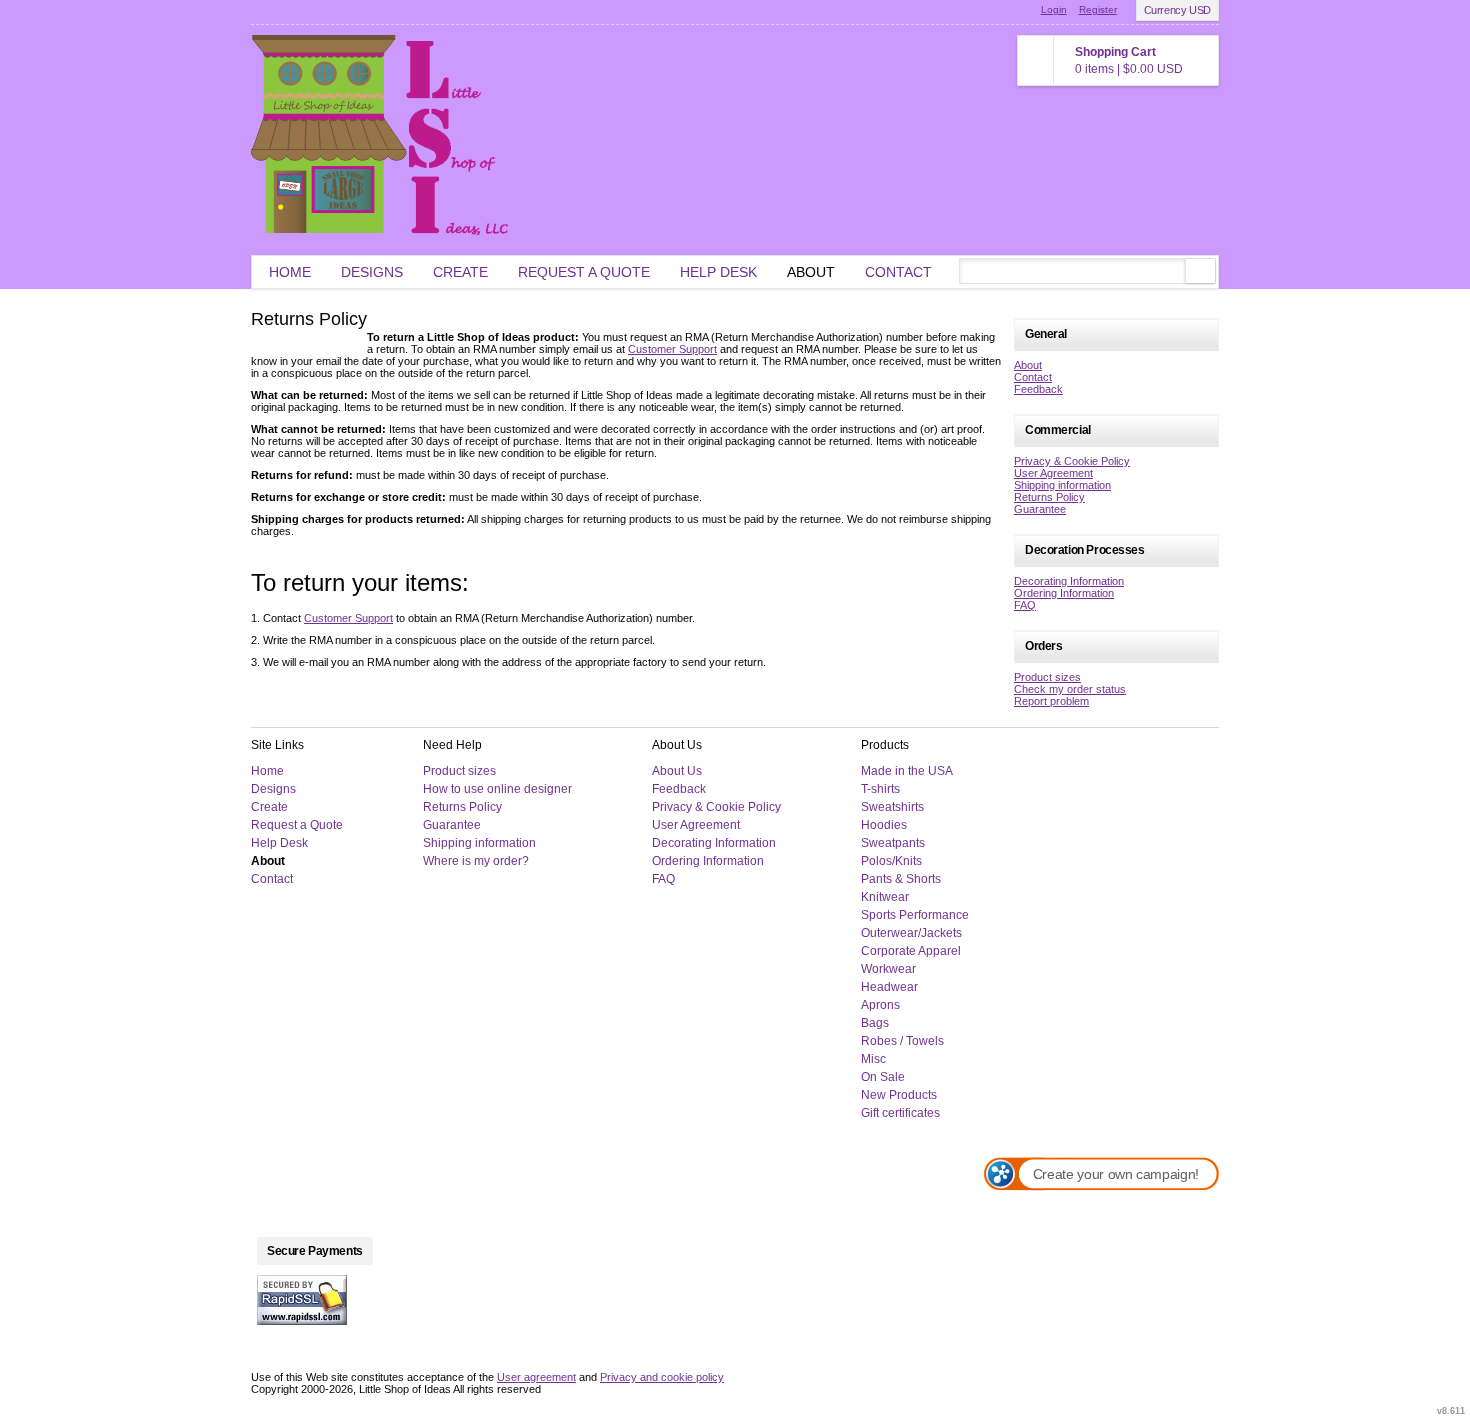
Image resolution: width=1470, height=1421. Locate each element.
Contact (898, 272)
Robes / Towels (902, 1041)
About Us (677, 771)
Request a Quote (584, 272)
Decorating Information (1069, 581)
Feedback (1038, 389)
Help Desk (718, 272)
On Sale (883, 1077)
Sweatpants (893, 843)
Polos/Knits (891, 861)
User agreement (536, 1377)
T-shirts (880, 789)
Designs (372, 272)
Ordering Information (1064, 593)
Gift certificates (900, 1113)
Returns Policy (1049, 497)
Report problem (1051, 701)
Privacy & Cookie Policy (1072, 461)
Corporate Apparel (911, 951)
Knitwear (885, 897)
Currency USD (1177, 10)
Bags (875, 1023)
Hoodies (884, 825)
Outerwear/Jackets (911, 933)
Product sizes (1047, 677)
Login (1054, 9)
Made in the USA (907, 771)
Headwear (889, 987)
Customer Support (672, 349)
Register (1098, 9)
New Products (899, 1095)
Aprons (880, 1005)
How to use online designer (497, 789)
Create (460, 272)
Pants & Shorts (901, 879)
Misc (873, 1059)
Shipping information (1062, 485)
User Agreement (1053, 473)
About (811, 272)
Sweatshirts (892, 807)
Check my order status (1070, 689)
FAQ (1025, 605)
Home (290, 272)
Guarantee (1040, 509)
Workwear (888, 969)
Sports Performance (915, 915)
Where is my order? (476, 861)
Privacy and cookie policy (662, 1377)
